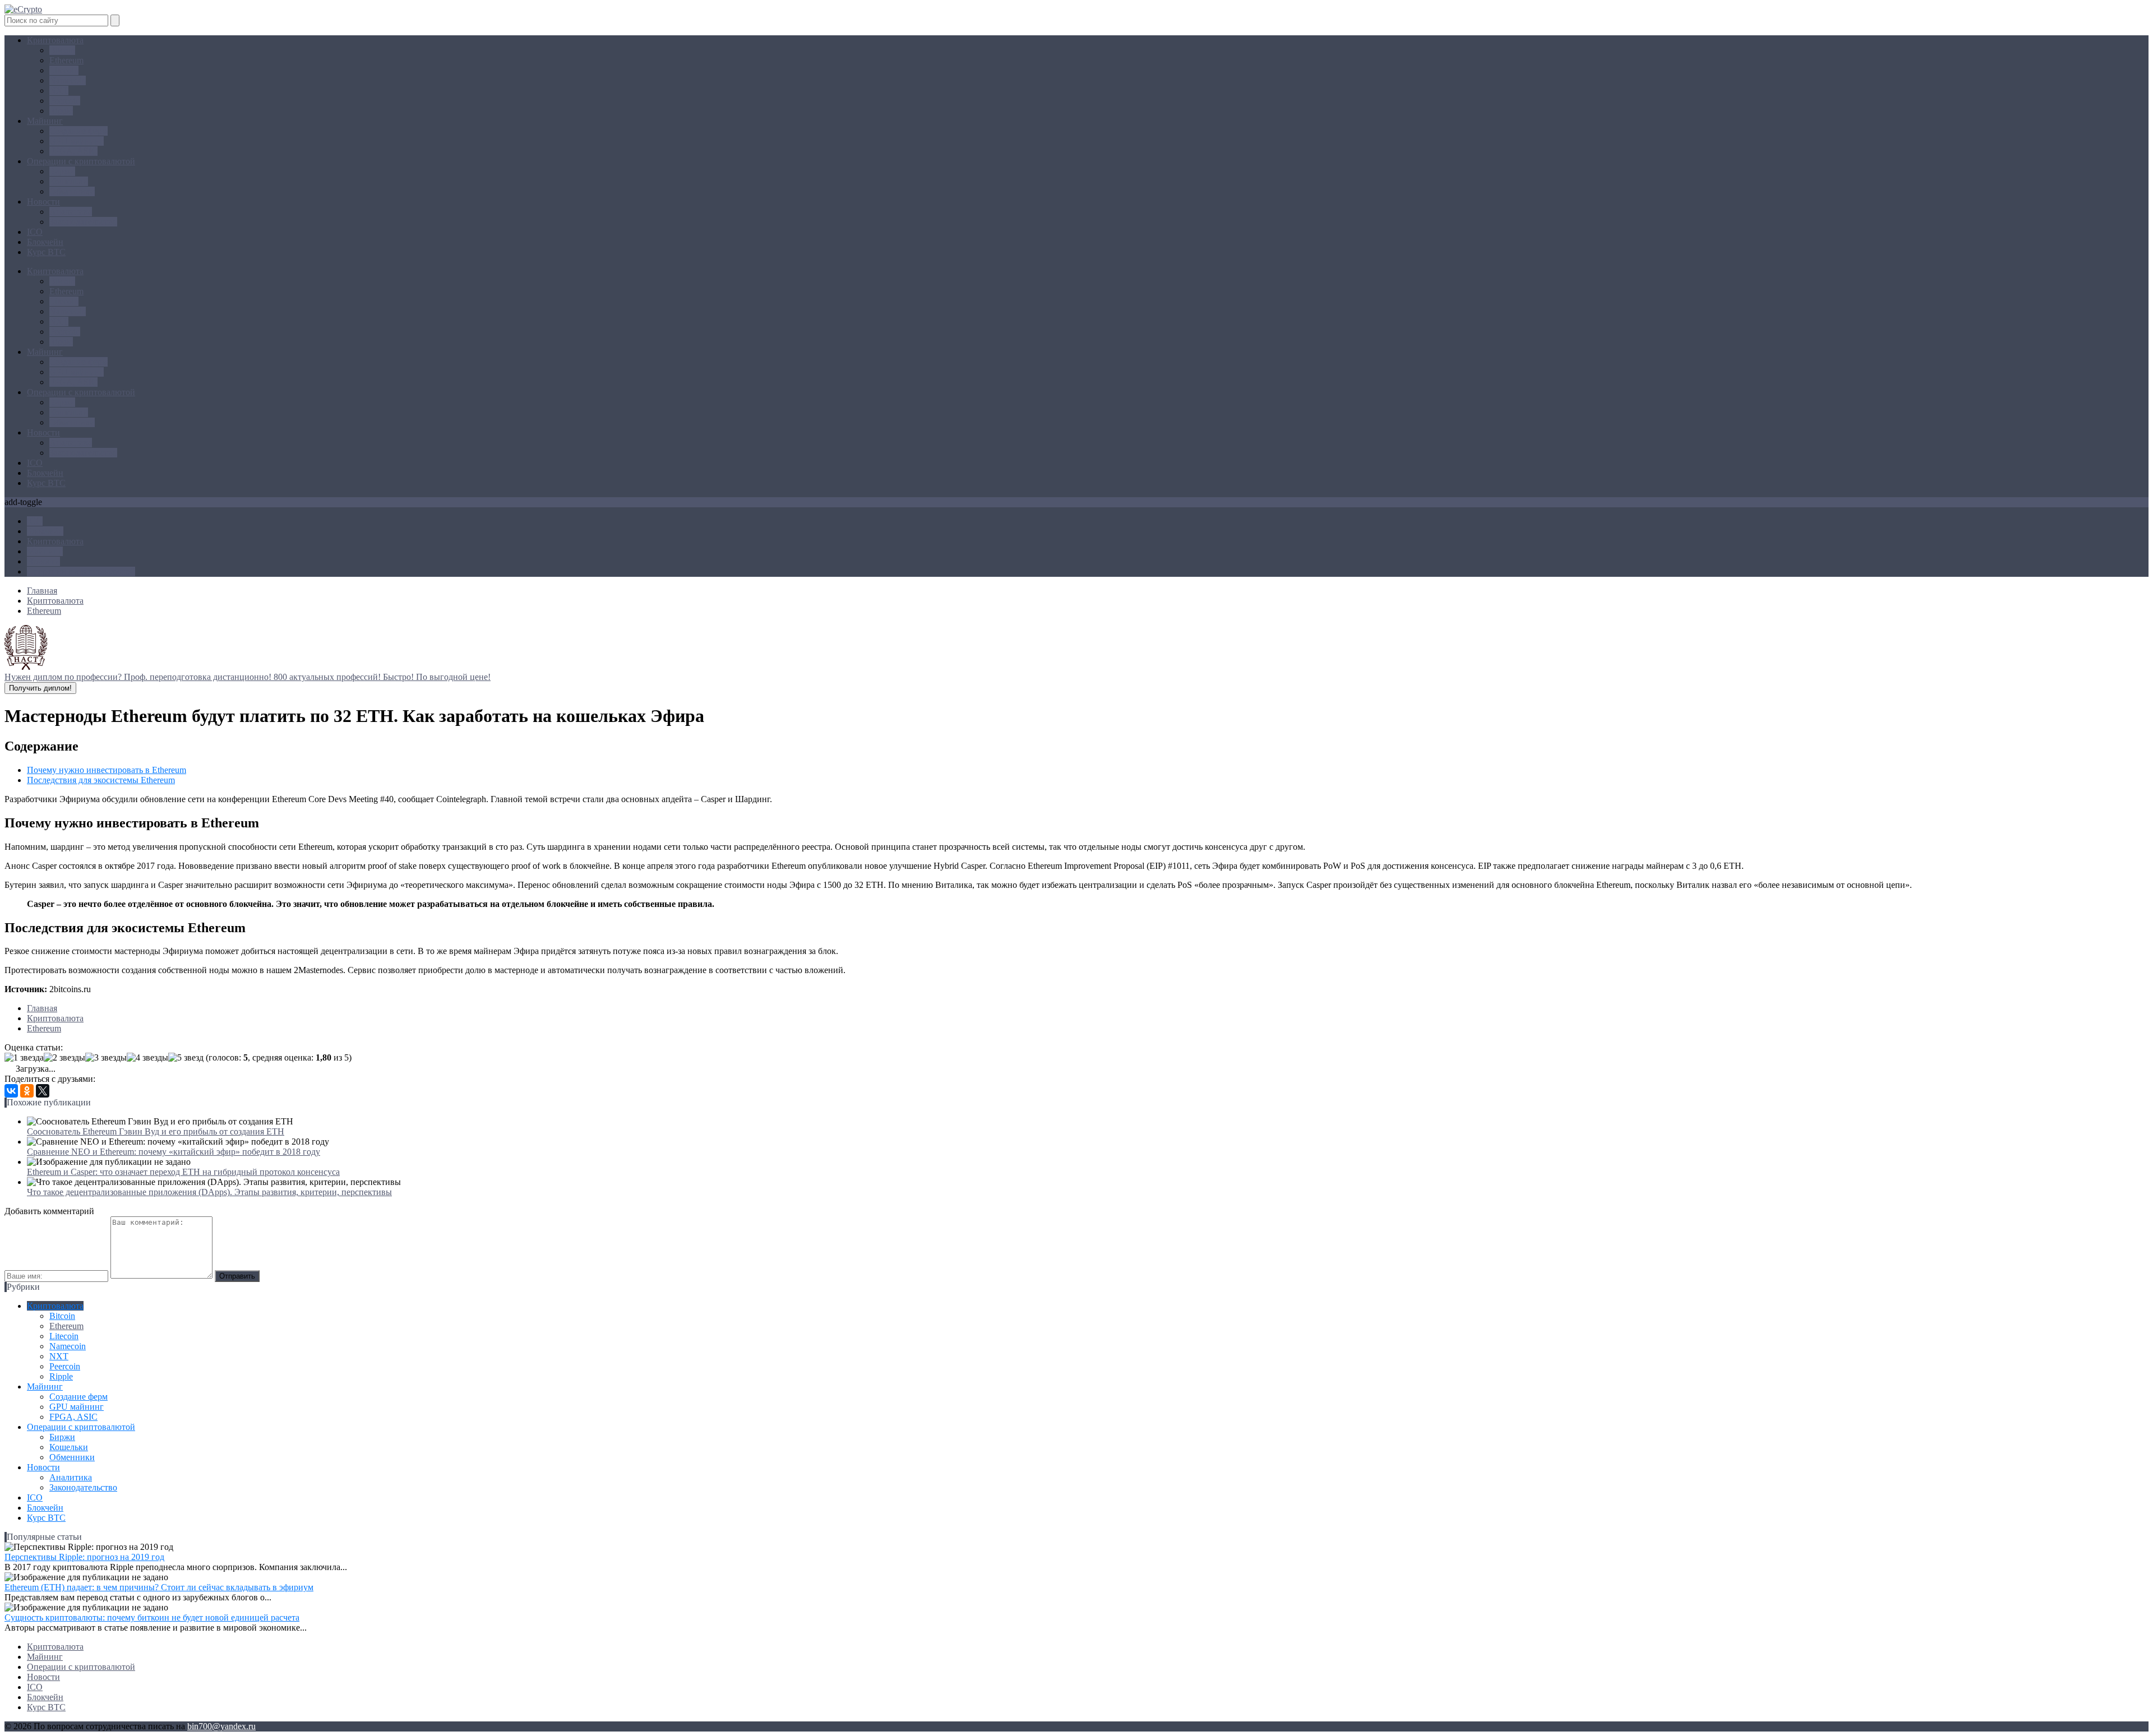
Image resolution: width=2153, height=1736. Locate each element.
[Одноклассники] (27, 1091)
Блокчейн (45, 242)
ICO (35, 232)
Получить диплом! (40, 688)
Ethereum (66, 60)
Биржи (62, 171)
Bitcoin (62, 50)
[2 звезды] (64, 1058)
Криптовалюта (55, 40)
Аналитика (71, 212)
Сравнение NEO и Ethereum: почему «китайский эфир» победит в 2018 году (174, 1152)
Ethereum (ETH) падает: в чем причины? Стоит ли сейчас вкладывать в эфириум (159, 1587)
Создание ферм (78, 131)
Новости (43, 202)
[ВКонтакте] (11, 1091)
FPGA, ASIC (73, 151)
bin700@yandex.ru (221, 1726)
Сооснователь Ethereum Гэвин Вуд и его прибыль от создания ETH (156, 1131)
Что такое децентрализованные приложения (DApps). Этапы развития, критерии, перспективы (209, 1192)
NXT (59, 91)
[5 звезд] (186, 1058)
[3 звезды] (106, 1058)
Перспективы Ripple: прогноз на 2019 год (84, 1557)
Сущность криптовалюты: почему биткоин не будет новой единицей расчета (152, 1617)
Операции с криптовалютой (81, 161)
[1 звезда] (24, 1058)
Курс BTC (46, 252)
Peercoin (65, 101)
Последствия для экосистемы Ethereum (101, 780)
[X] (43, 1091)
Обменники (72, 191)
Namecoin (68, 80)
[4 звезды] (147, 1058)
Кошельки (69, 181)
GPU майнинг (77, 141)
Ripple (61, 111)
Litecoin (64, 70)
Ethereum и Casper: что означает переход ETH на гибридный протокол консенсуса (183, 1172)
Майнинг (45, 121)
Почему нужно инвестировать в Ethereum (107, 770)
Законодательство (83, 222)
